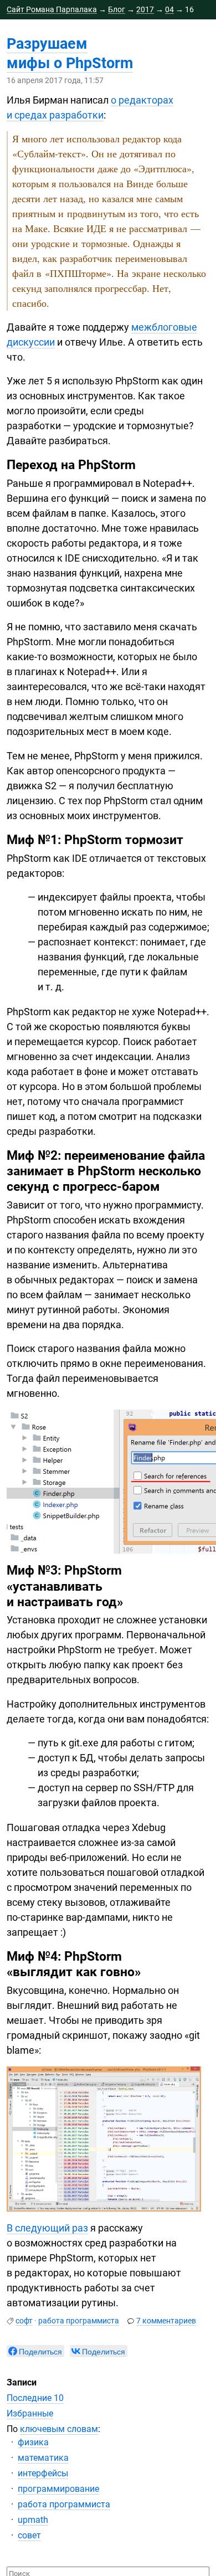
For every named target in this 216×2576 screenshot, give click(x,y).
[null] (35, 2351)
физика (33, 2442)
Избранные (30, 2413)
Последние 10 (35, 2398)
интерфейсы (43, 2473)
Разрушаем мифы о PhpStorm (70, 53)
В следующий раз (47, 2228)
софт (24, 2321)
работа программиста (79, 2321)
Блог (117, 9)
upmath (33, 2520)
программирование (58, 2489)
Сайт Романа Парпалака (52, 9)
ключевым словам (59, 2429)
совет (29, 2535)
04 (169, 9)
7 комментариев (166, 2321)
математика (43, 2458)
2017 (145, 9)
